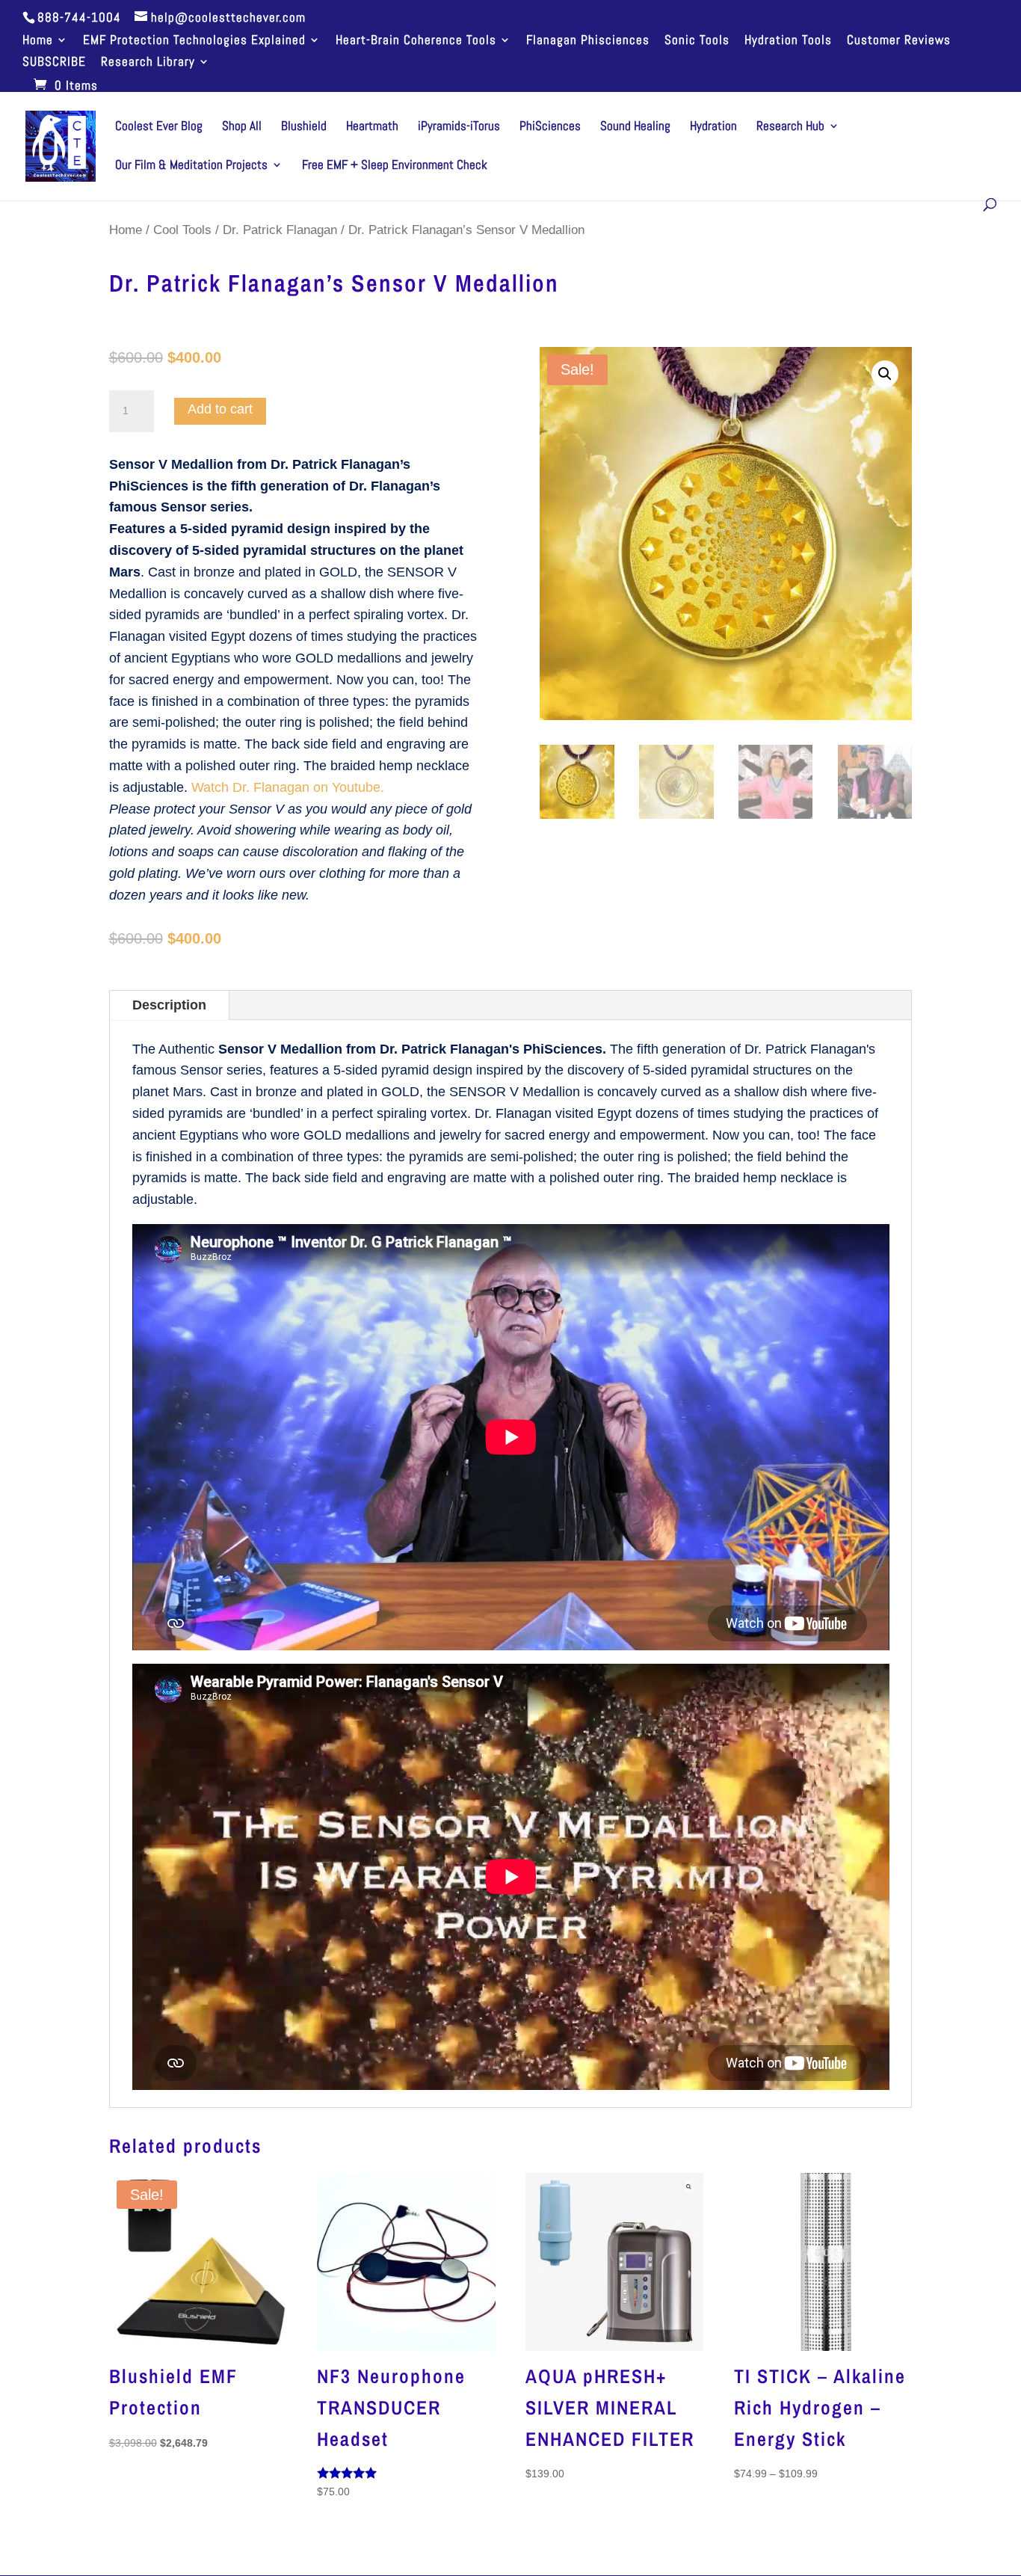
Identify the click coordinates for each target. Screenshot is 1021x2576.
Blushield (304, 127)
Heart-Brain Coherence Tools (416, 41)
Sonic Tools (697, 41)
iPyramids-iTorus (459, 127)
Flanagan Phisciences (588, 41)
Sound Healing (635, 127)
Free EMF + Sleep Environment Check (395, 166)
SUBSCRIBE (54, 62)
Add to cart (220, 409)
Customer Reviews (899, 41)
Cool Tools (182, 230)
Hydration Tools (788, 41)
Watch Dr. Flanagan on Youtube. (288, 787)
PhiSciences (550, 127)
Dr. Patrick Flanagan (280, 230)
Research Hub (790, 127)
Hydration (713, 127)
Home (38, 41)
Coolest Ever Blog (159, 127)
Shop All (242, 127)
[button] (885, 374)
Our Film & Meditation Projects (191, 166)
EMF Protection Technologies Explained (194, 41)
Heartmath (372, 127)
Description (169, 1005)
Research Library (148, 62)
